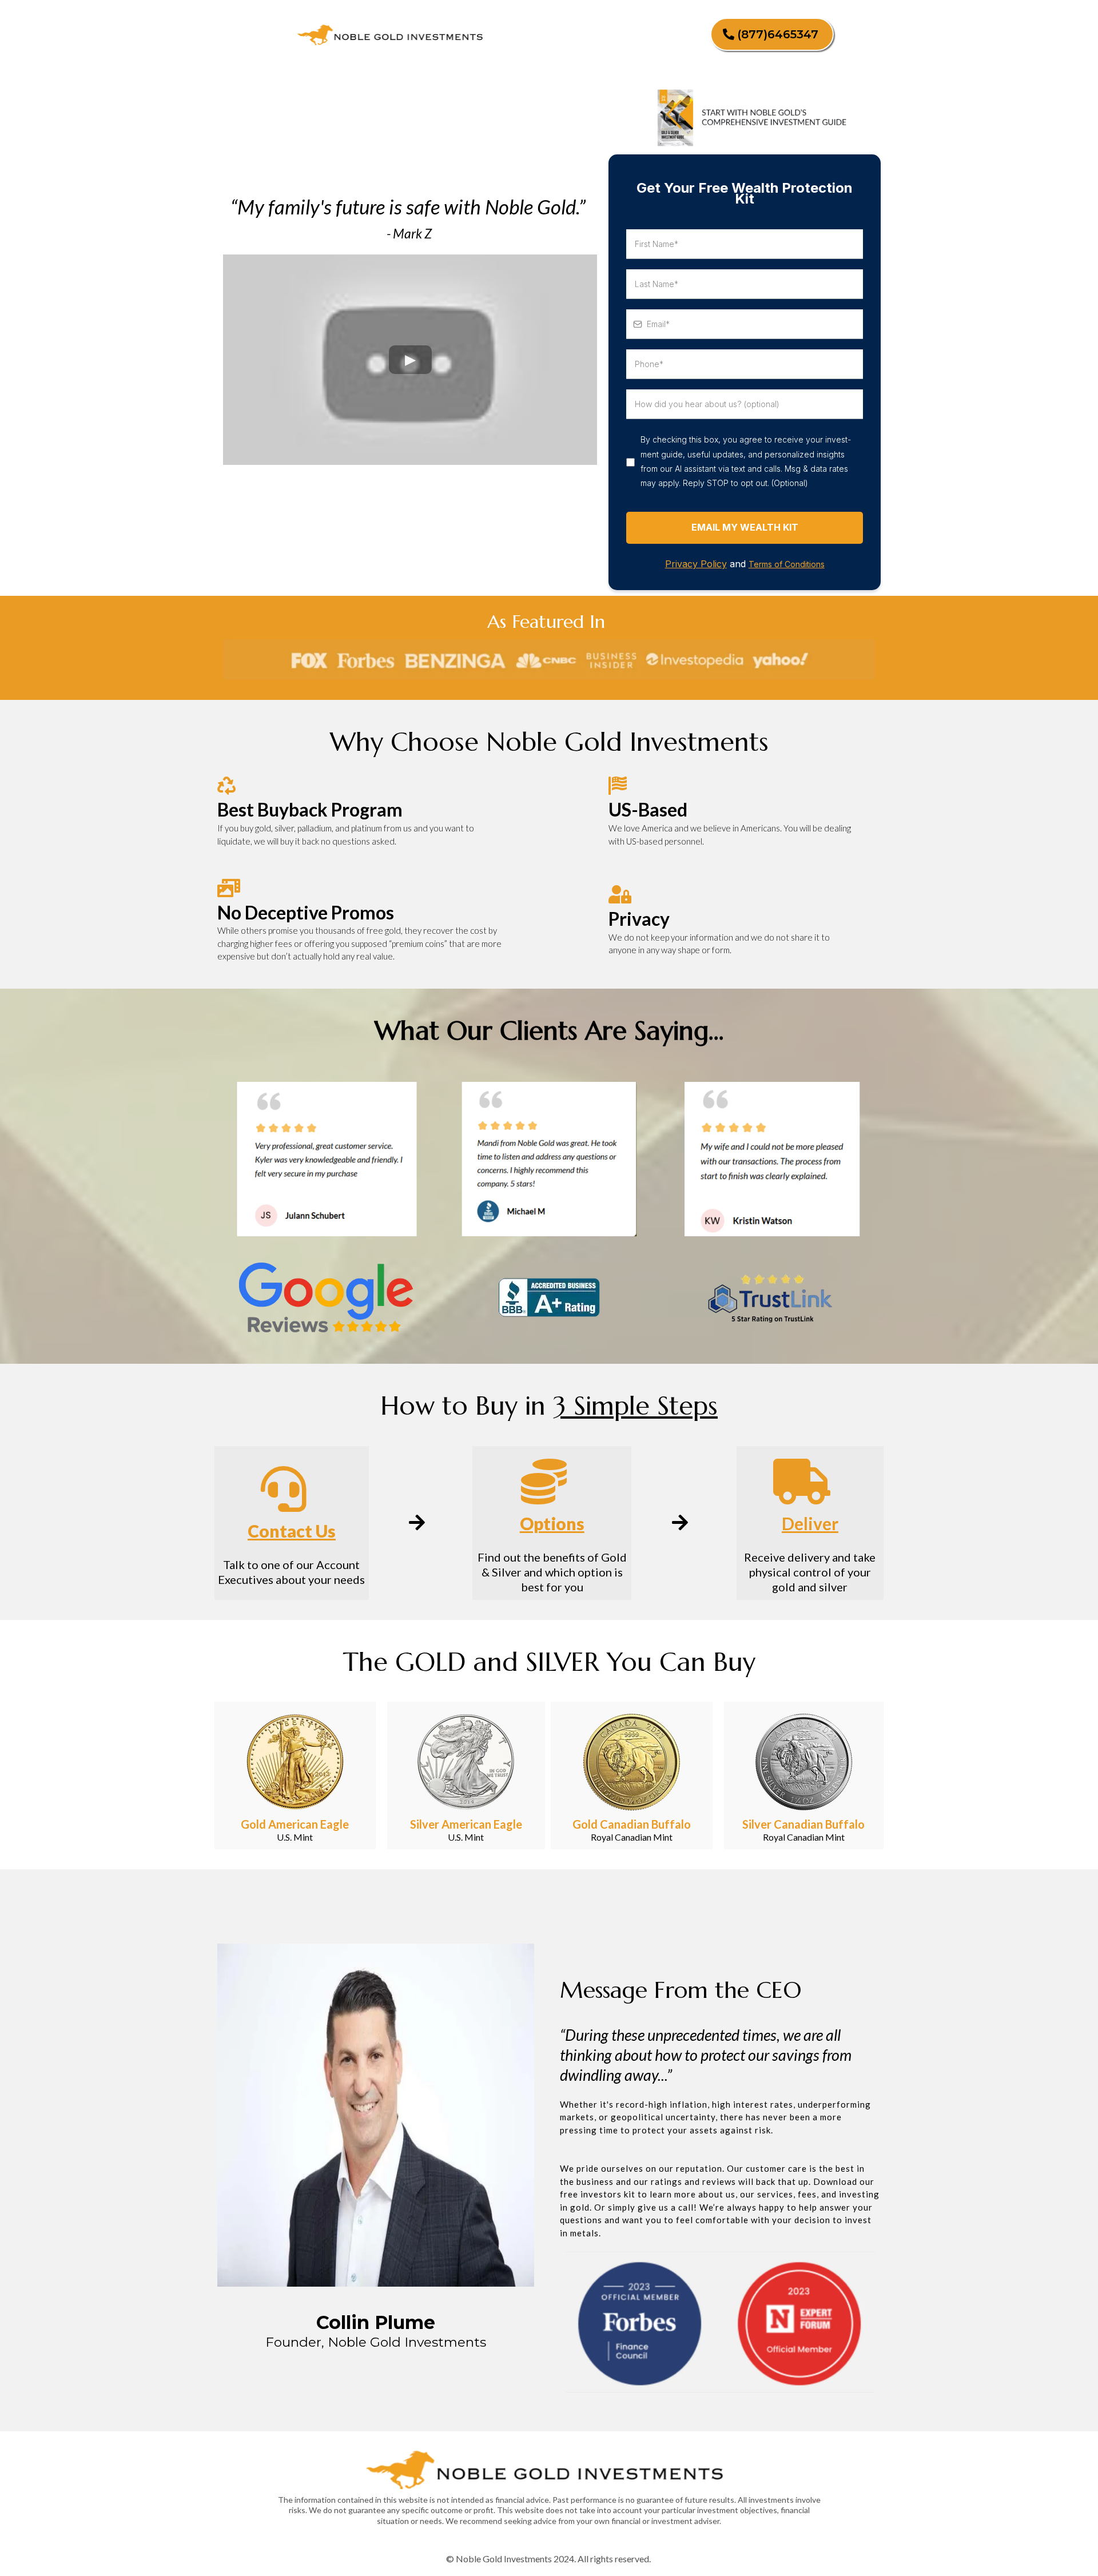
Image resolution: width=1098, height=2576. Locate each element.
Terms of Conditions (787, 564)
